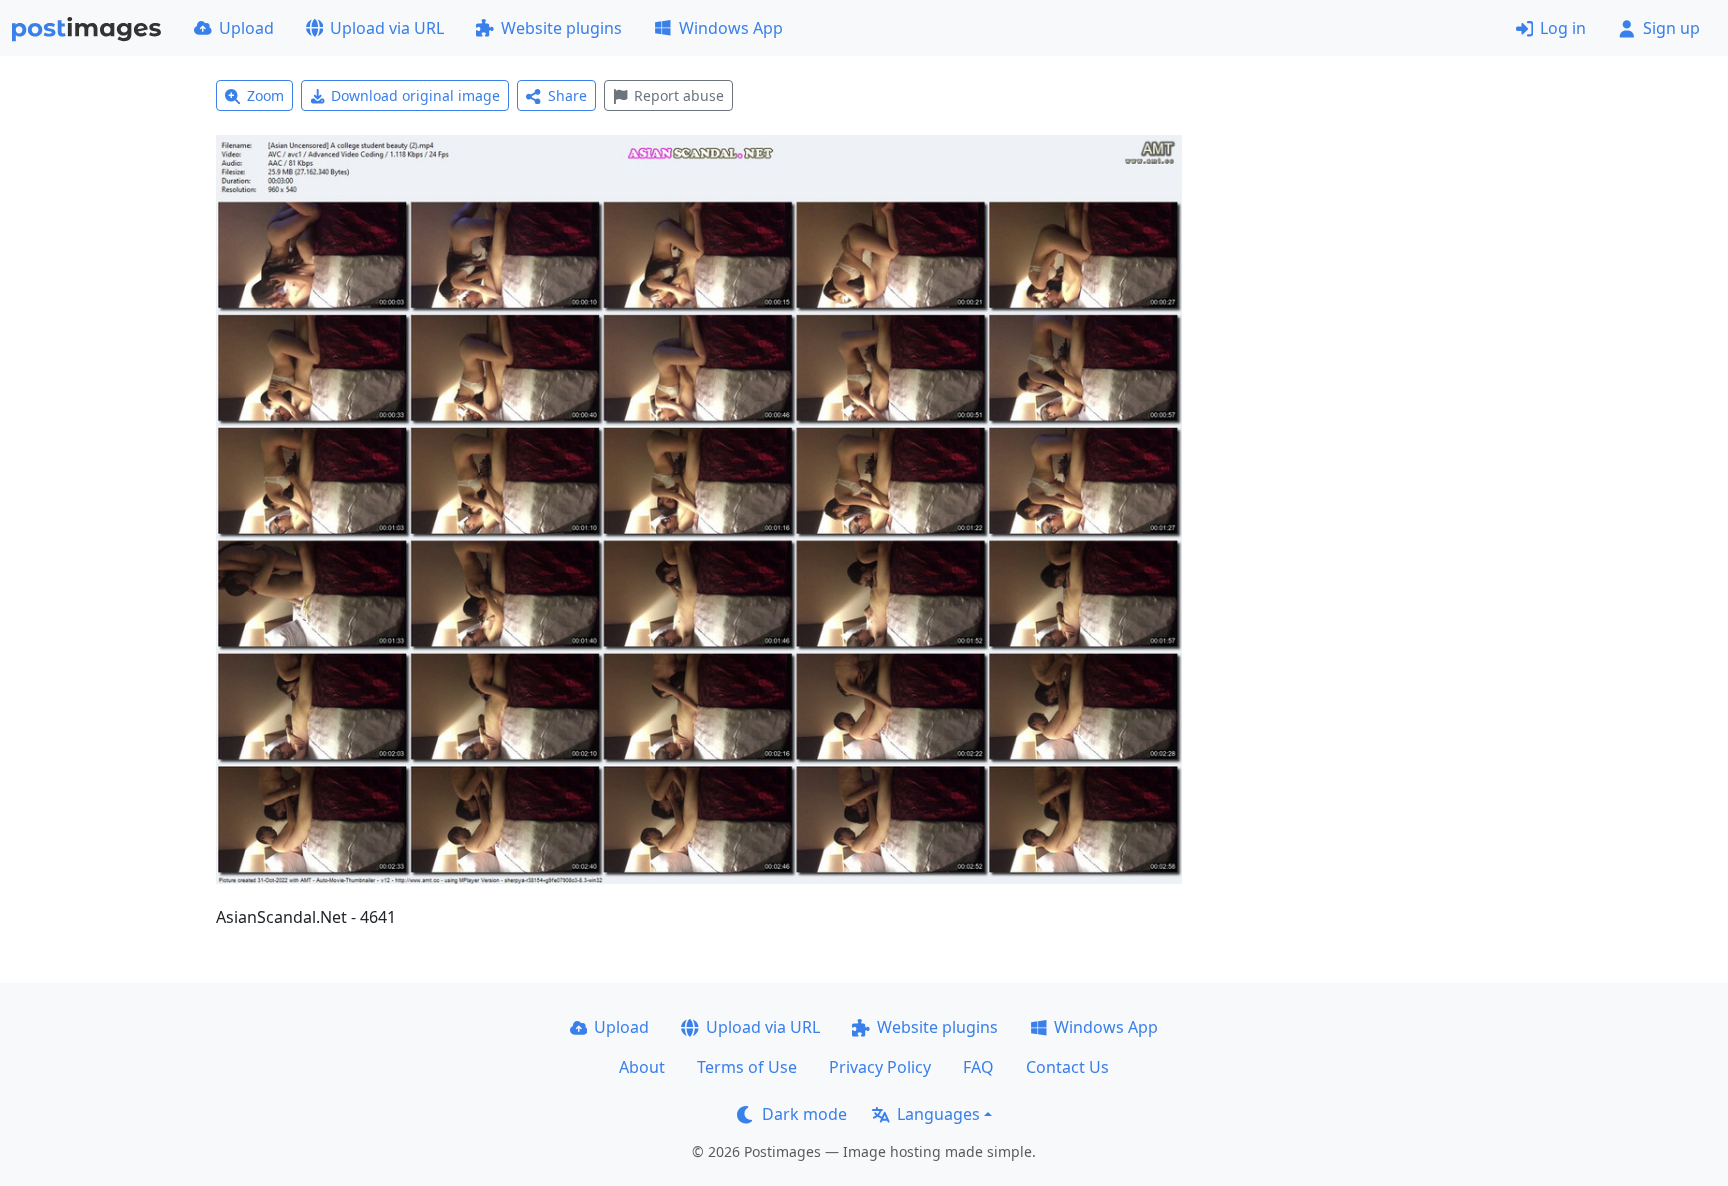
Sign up (1671, 28)
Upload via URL (387, 28)
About (642, 1067)
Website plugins (561, 28)
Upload (246, 28)
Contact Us (1067, 1067)
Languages (938, 1114)
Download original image (415, 95)
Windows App (731, 28)
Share (567, 95)
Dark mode (804, 1114)
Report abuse (679, 95)
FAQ (978, 1067)
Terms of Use (747, 1067)
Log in (1563, 28)
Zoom (265, 95)
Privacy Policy (880, 1067)
